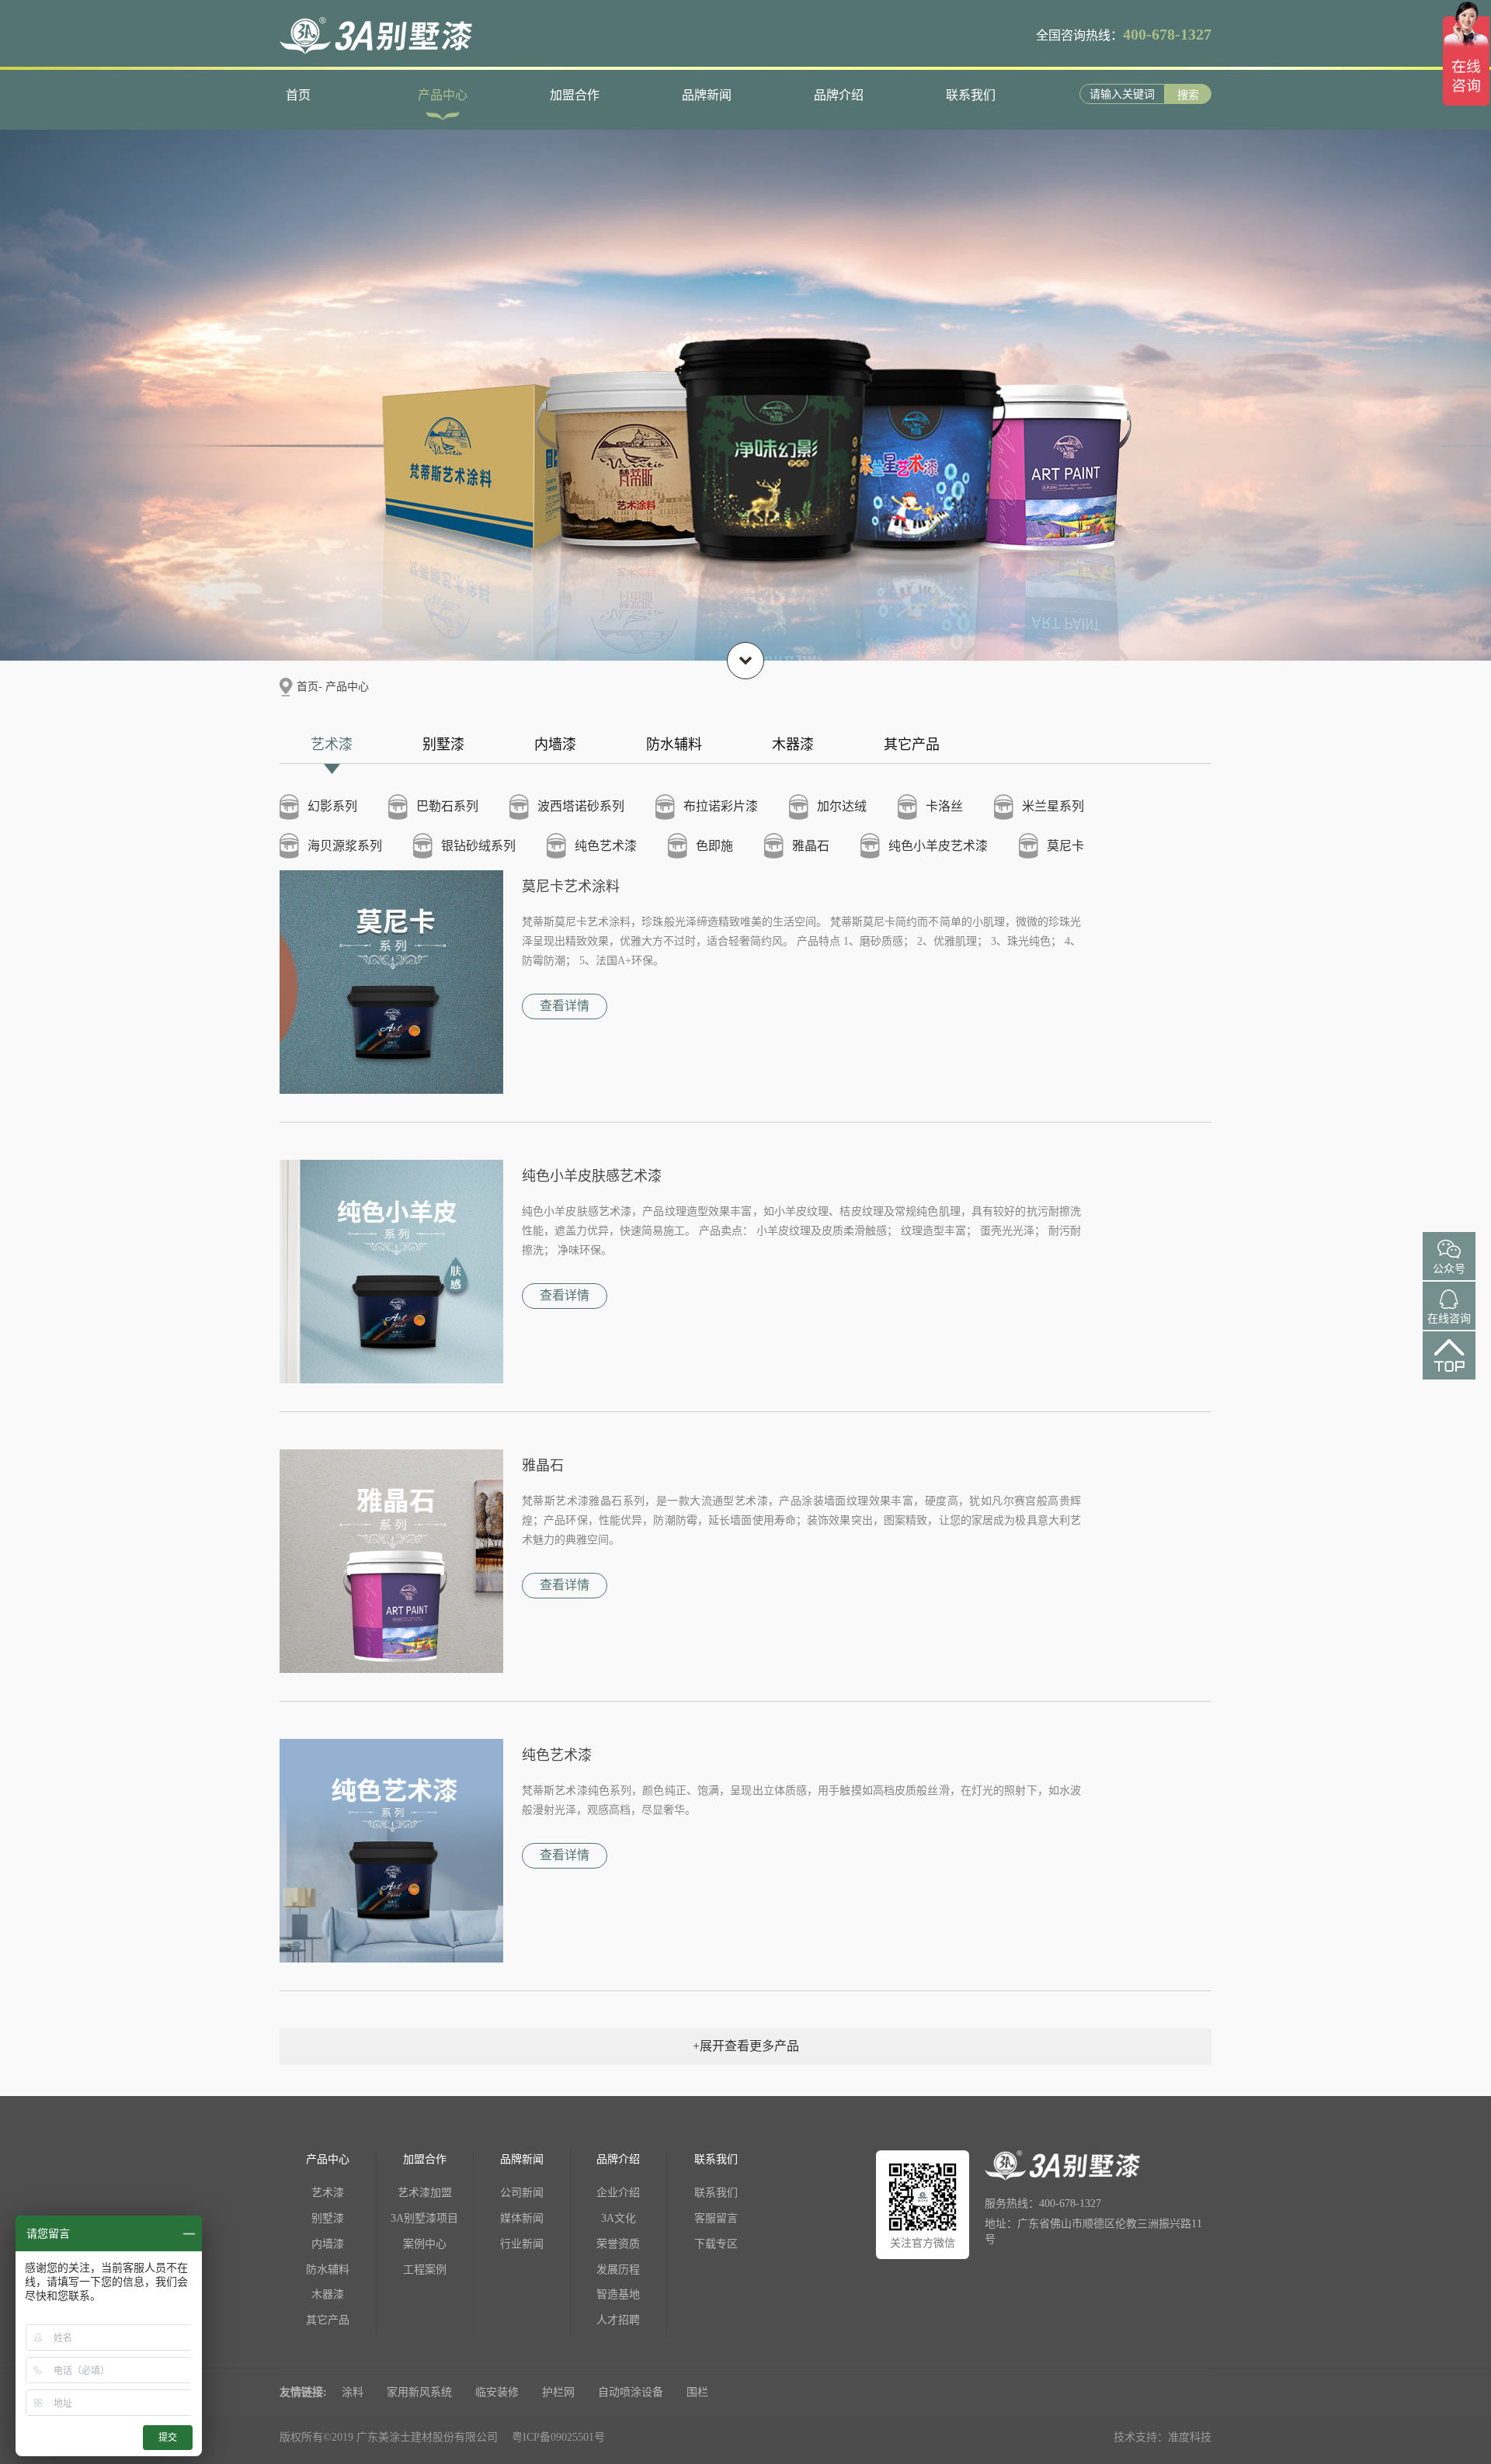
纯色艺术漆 (606, 846)
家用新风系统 (419, 2392)
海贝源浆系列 (345, 846)
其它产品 (912, 744)
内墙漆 (555, 744)
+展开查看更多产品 (746, 2046)
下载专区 (716, 2244)
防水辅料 (674, 744)
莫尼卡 (1065, 846)
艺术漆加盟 (425, 2193)
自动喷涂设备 (631, 2392)
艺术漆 (332, 744)
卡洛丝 (944, 806)
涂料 (353, 2392)
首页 (298, 95)
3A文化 (619, 2218)
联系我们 (971, 95)
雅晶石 (811, 846)
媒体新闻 (522, 2218)
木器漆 (793, 744)
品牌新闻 (707, 95)
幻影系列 (332, 806)
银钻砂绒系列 (478, 846)
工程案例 (425, 2270)
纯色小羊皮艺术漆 (938, 846)
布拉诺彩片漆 (721, 806)
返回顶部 (1449, 1369)
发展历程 (618, 2270)
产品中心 (443, 95)
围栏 (697, 2392)
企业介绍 (618, 2193)
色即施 (714, 846)
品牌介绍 (839, 95)
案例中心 (425, 2244)
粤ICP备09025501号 (558, 2437)
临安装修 (497, 2392)
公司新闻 (522, 2193)
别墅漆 (443, 744)
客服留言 (716, 2218)
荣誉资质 (618, 2244)
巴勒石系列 (447, 806)
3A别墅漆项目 (424, 2218)
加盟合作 (575, 95)
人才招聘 (618, 2320)
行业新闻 (522, 2244)
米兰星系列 (1053, 806)
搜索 (1188, 95)
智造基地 (618, 2294)
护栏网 (558, 2392)
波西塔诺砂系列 (581, 806)
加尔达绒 (842, 806)
